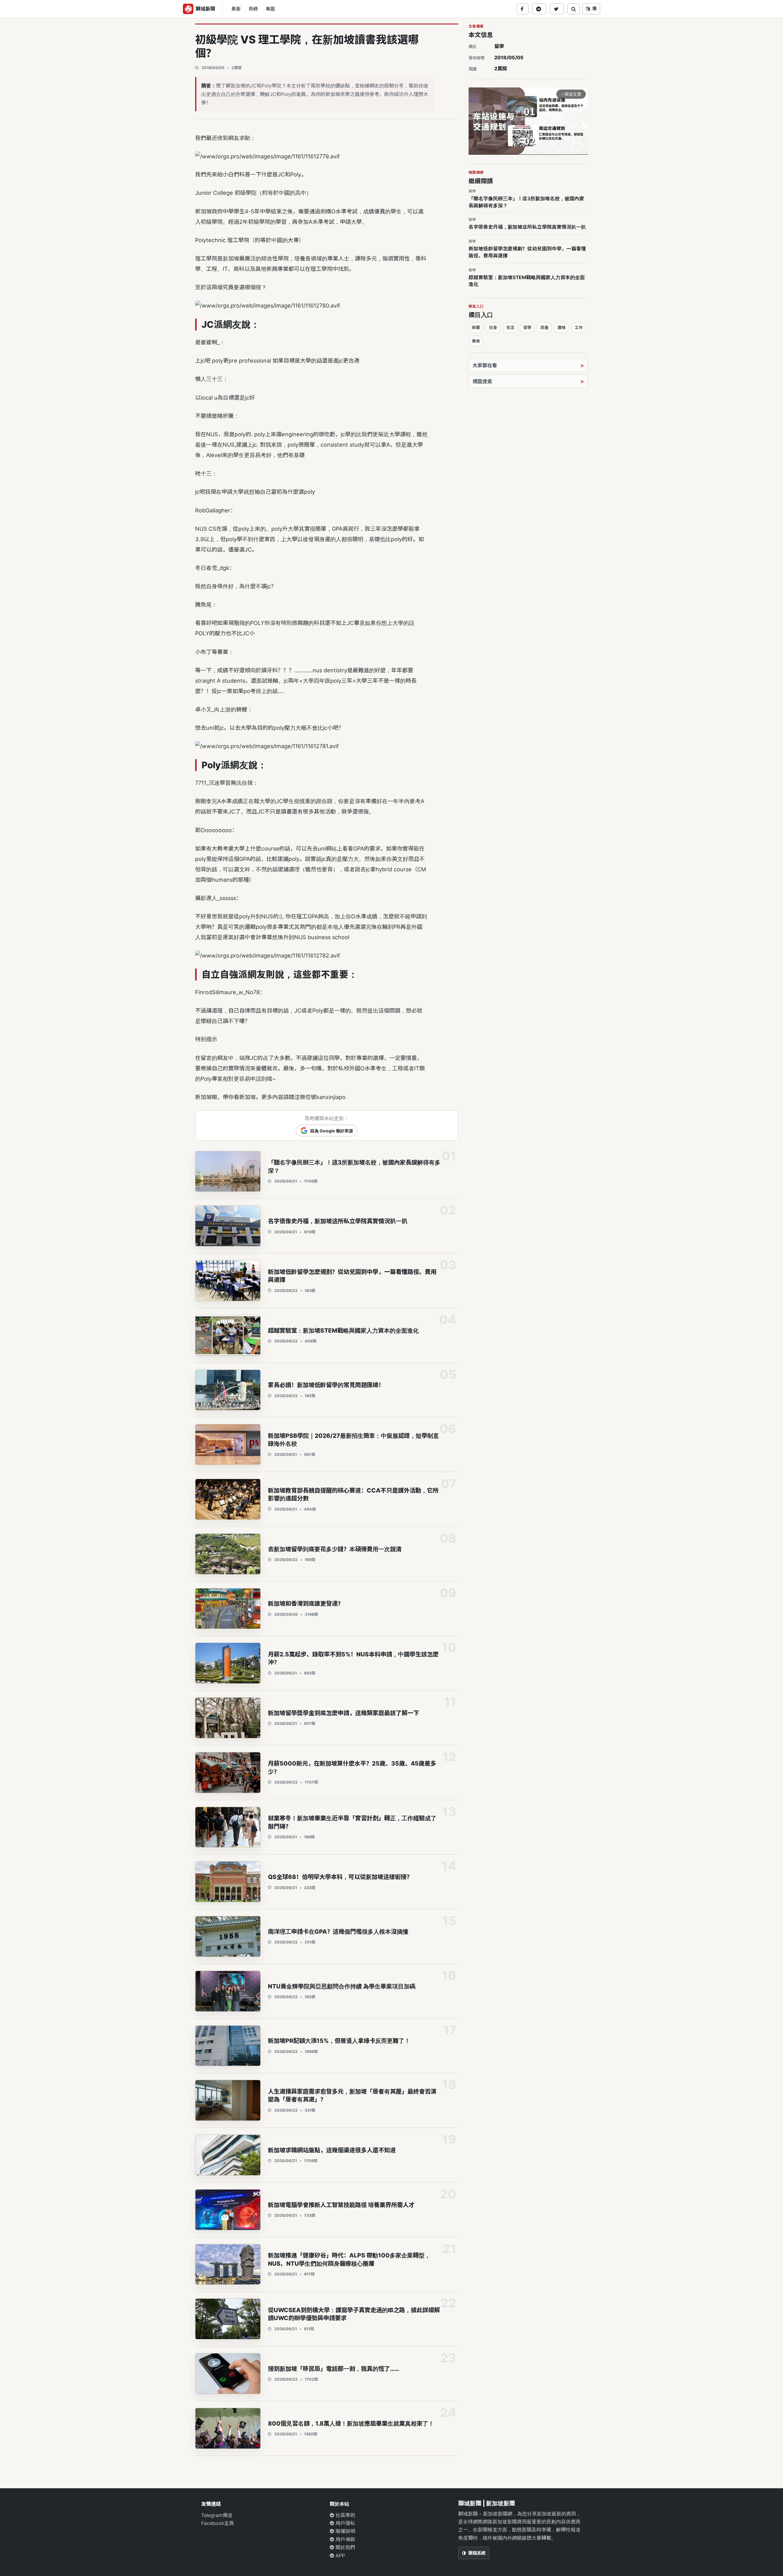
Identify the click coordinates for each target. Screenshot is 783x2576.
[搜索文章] (574, 9)
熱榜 (253, 9)
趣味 (562, 327)
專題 (270, 9)
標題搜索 (482, 381)
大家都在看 (485, 365)
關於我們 (345, 2547)
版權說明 (345, 2531)
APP (340, 2556)
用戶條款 (345, 2539)
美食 (476, 341)
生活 (510, 327)
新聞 (476, 327)
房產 (544, 327)
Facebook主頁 (218, 2523)
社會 (493, 327)
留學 (499, 46)
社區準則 (345, 2515)
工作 (579, 327)
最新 (236, 9)
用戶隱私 (345, 2523)
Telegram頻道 (217, 2515)
